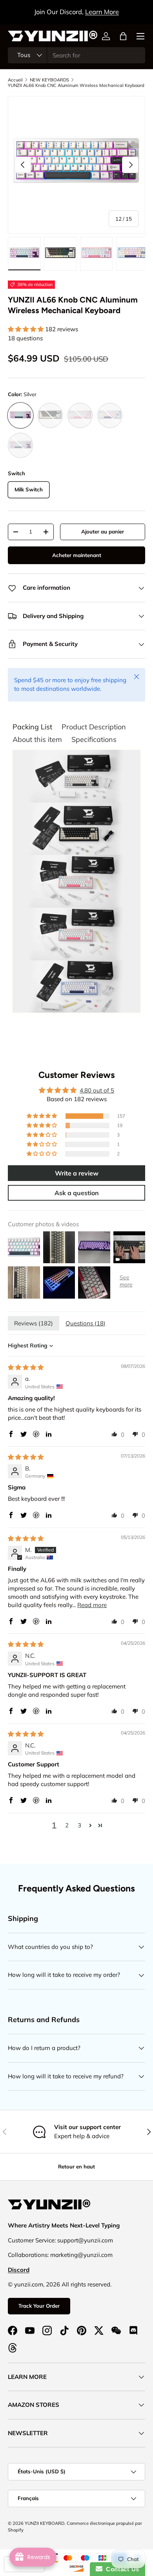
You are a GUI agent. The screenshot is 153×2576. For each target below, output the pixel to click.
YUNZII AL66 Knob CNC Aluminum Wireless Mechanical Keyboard (76, 85)
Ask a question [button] (77, 1193)
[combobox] (76, 55)
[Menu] (140, 36)
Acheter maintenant (77, 555)
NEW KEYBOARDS (49, 80)
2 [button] (67, 1825)
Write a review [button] (77, 1173)
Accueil (15, 80)
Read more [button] (92, 1605)
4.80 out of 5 (97, 1090)
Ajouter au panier (103, 531)
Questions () (86, 1323)
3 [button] (79, 1825)
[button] (123, 36)
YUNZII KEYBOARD (45, 2523)
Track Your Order (39, 2306)
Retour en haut (76, 2166)
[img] (26, 1367)
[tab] (32, 727)
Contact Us (121, 2569)
